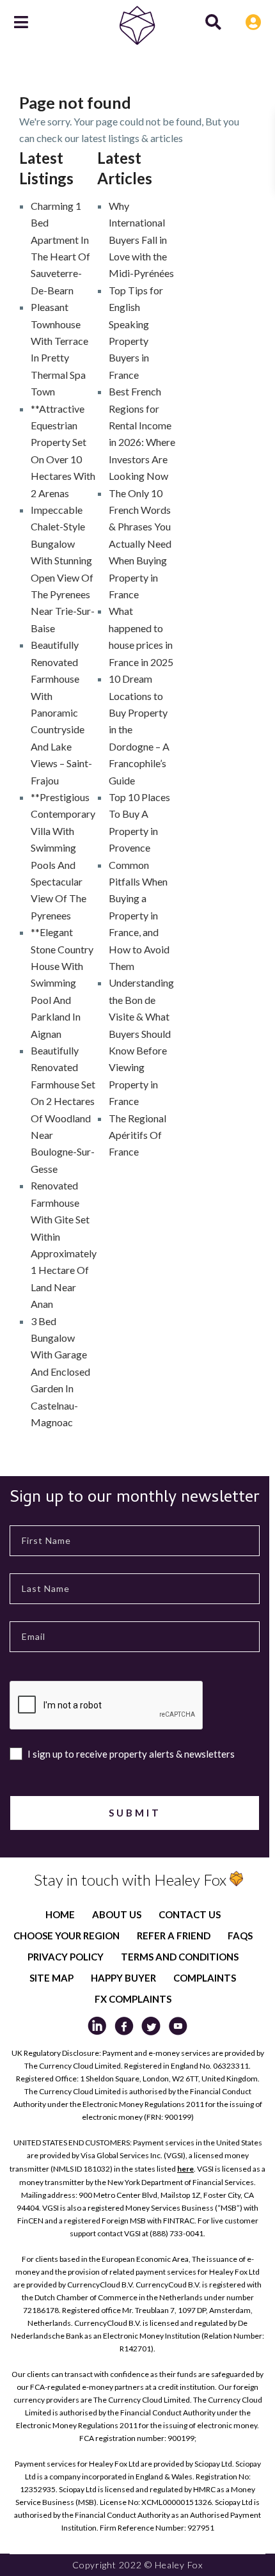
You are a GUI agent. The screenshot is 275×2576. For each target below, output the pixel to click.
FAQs (240, 1936)
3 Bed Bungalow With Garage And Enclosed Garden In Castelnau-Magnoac (60, 1371)
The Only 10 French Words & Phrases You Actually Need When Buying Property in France (140, 544)
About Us (117, 1914)
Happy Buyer (123, 1978)
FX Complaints (133, 1999)
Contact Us (190, 1914)
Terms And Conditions (180, 1957)
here (185, 2169)
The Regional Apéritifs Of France (137, 1135)
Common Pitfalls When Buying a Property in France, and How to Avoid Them (139, 915)
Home (60, 1914)
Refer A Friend (174, 1936)
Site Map (51, 1978)
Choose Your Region (67, 1936)
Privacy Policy (66, 1957)
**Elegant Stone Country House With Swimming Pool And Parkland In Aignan (62, 982)
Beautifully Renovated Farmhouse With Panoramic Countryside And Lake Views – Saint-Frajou (61, 712)
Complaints (205, 1978)
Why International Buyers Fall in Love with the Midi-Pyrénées (141, 240)
